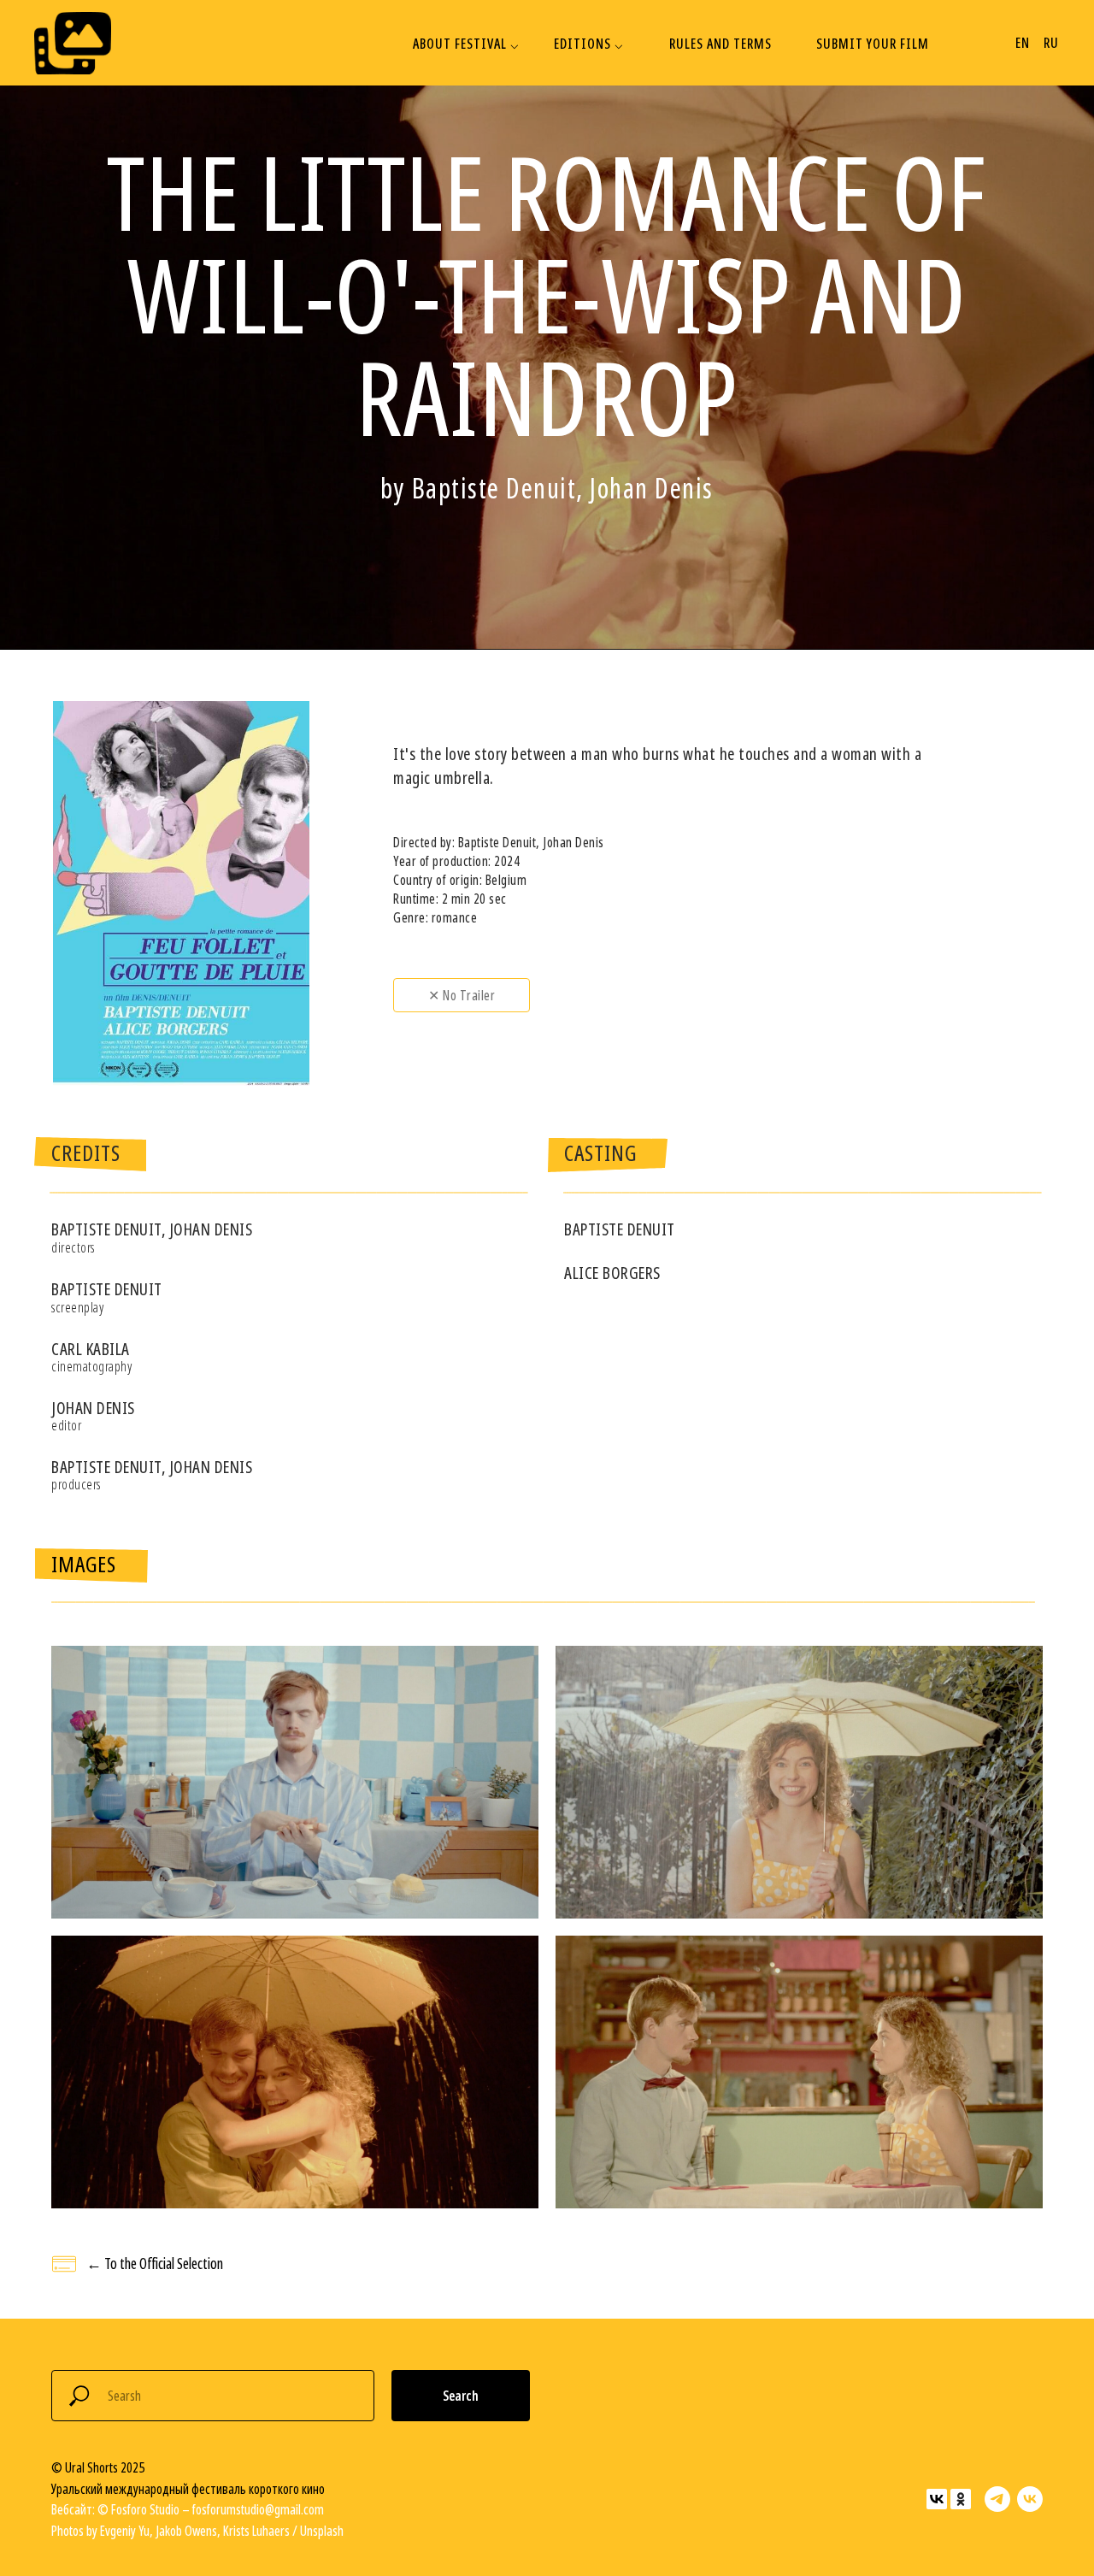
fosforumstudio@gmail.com (258, 2509)
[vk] (1030, 2499)
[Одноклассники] (961, 2499)
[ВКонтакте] (937, 2499)
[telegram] (997, 2499)
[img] (73, 43)
